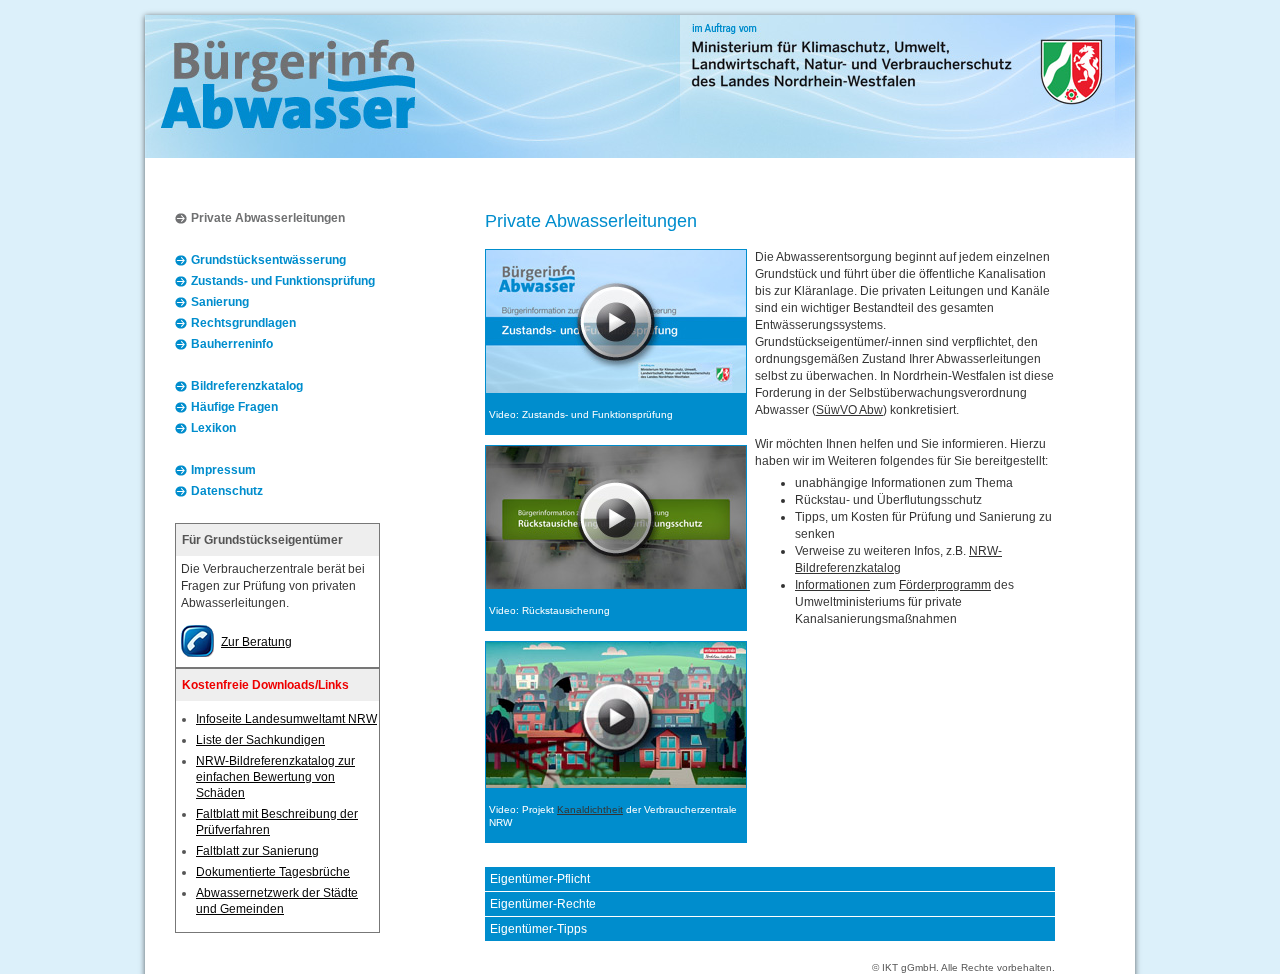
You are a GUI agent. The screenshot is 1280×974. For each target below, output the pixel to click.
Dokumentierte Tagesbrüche (273, 872)
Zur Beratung (256, 642)
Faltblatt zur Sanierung (257, 851)
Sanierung (220, 302)
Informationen (832, 585)
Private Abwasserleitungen (268, 218)
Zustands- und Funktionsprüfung (283, 281)
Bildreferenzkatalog (247, 386)
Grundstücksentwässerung (268, 260)
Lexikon (213, 428)
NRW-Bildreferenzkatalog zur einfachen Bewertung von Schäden (275, 777)
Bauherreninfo (232, 344)
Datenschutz (227, 491)
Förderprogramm (945, 585)
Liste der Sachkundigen (260, 740)
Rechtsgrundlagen (243, 323)
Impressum (223, 470)
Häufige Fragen (234, 407)
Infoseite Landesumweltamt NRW (286, 719)
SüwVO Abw (849, 410)
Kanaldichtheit (590, 809)
